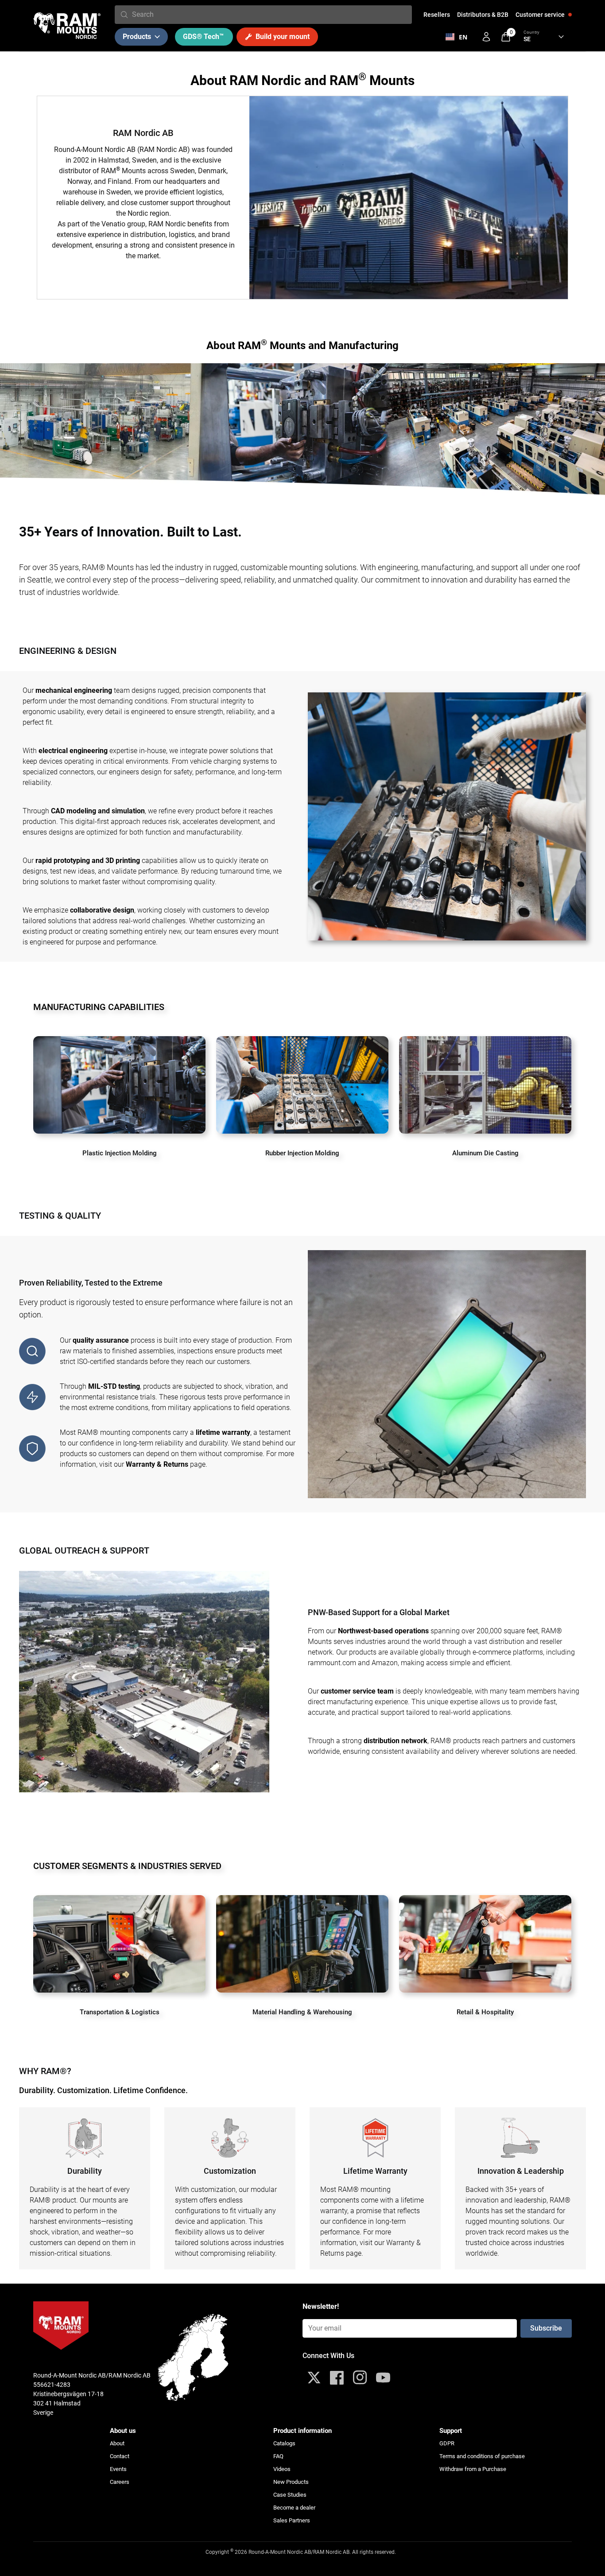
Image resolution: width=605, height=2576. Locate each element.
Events (118, 2469)
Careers (120, 2482)
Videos (282, 2469)
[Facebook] (337, 2378)
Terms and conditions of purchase (482, 2456)
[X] (314, 2378)
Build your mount (283, 37)
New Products (291, 2482)
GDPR (447, 2443)
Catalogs (284, 2443)
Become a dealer (294, 2508)
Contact (120, 2456)
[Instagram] (360, 2378)
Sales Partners (292, 2520)
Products (137, 37)
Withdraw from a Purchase (473, 2469)
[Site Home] (67, 26)
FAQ (278, 2456)
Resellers (437, 15)
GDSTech (203, 37)
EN (463, 37)
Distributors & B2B (483, 15)
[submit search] (124, 15)
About (117, 2443)
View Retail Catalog (485, 1980)
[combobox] (270, 15)
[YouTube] (383, 2378)
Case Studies (290, 2495)
